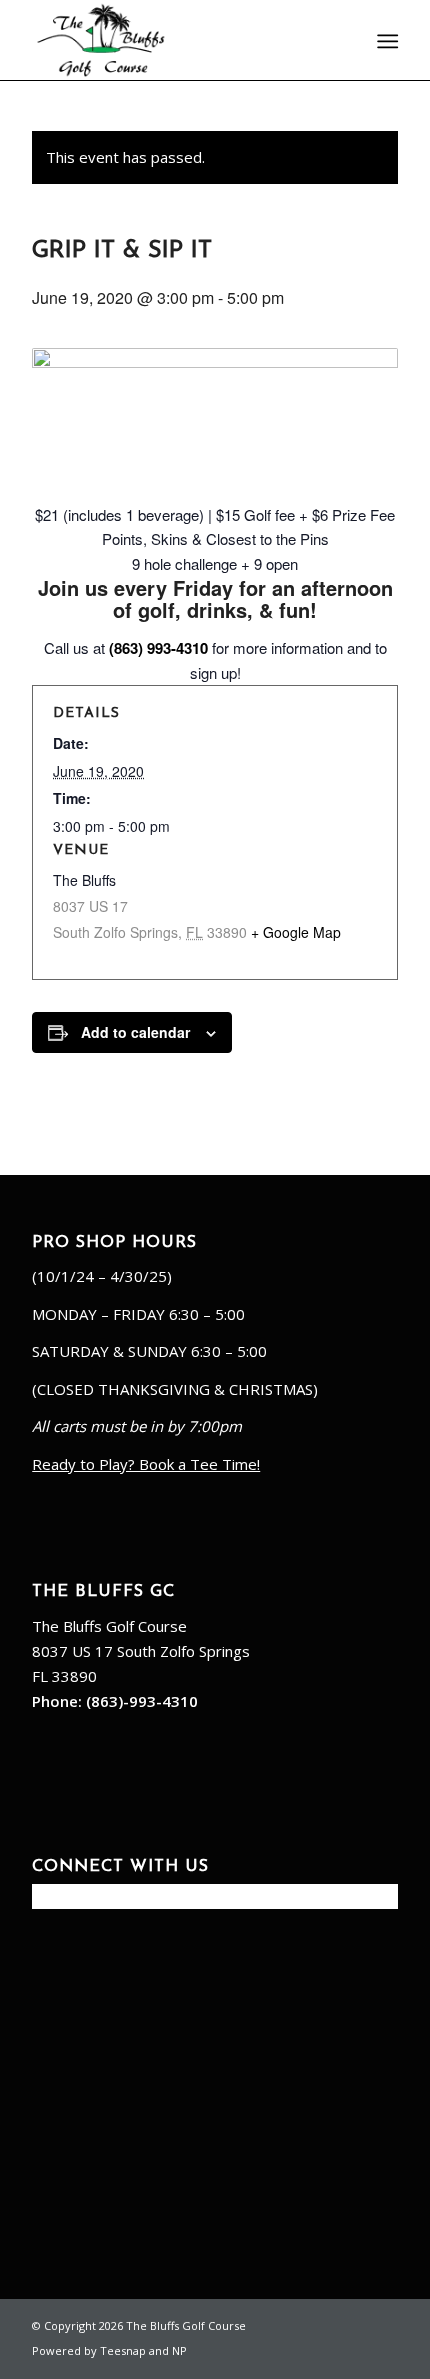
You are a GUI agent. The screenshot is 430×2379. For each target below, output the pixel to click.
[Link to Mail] (353, 2324)
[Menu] (385, 41)
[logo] (178, 40)
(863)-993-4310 (142, 1701)
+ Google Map (296, 932)
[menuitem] (385, 41)
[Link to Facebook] (323, 2324)
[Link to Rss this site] (383, 2324)
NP (179, 2350)
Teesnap (123, 2350)
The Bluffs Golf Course (109, 1626)
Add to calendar (135, 1032)
